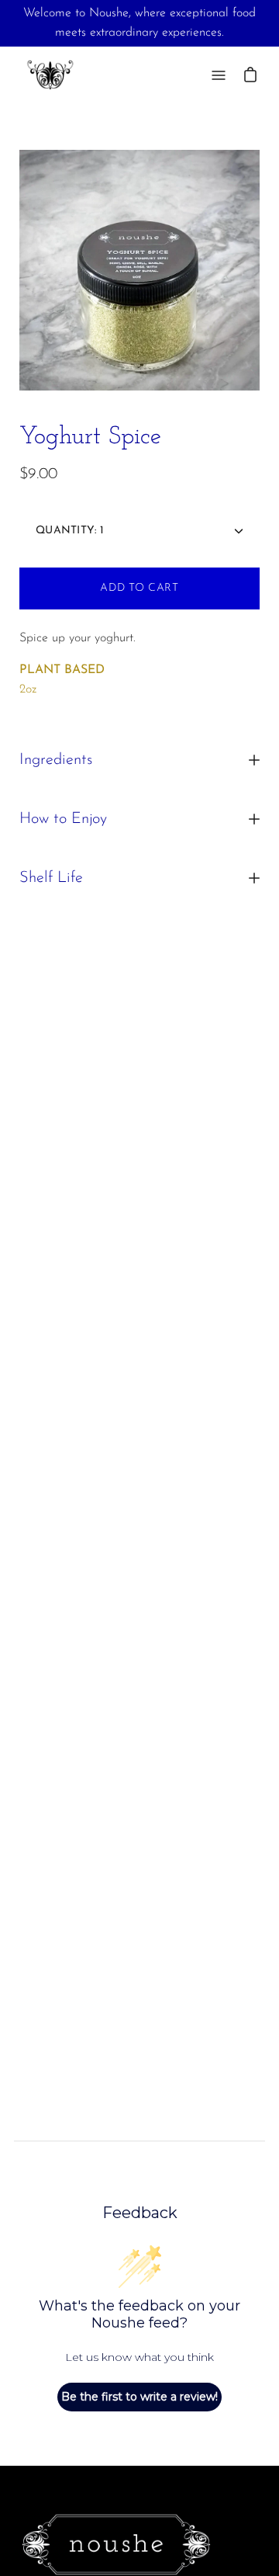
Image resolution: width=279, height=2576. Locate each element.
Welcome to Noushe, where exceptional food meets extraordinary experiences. (139, 23)
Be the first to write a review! (139, 2397)
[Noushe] (50, 75)
